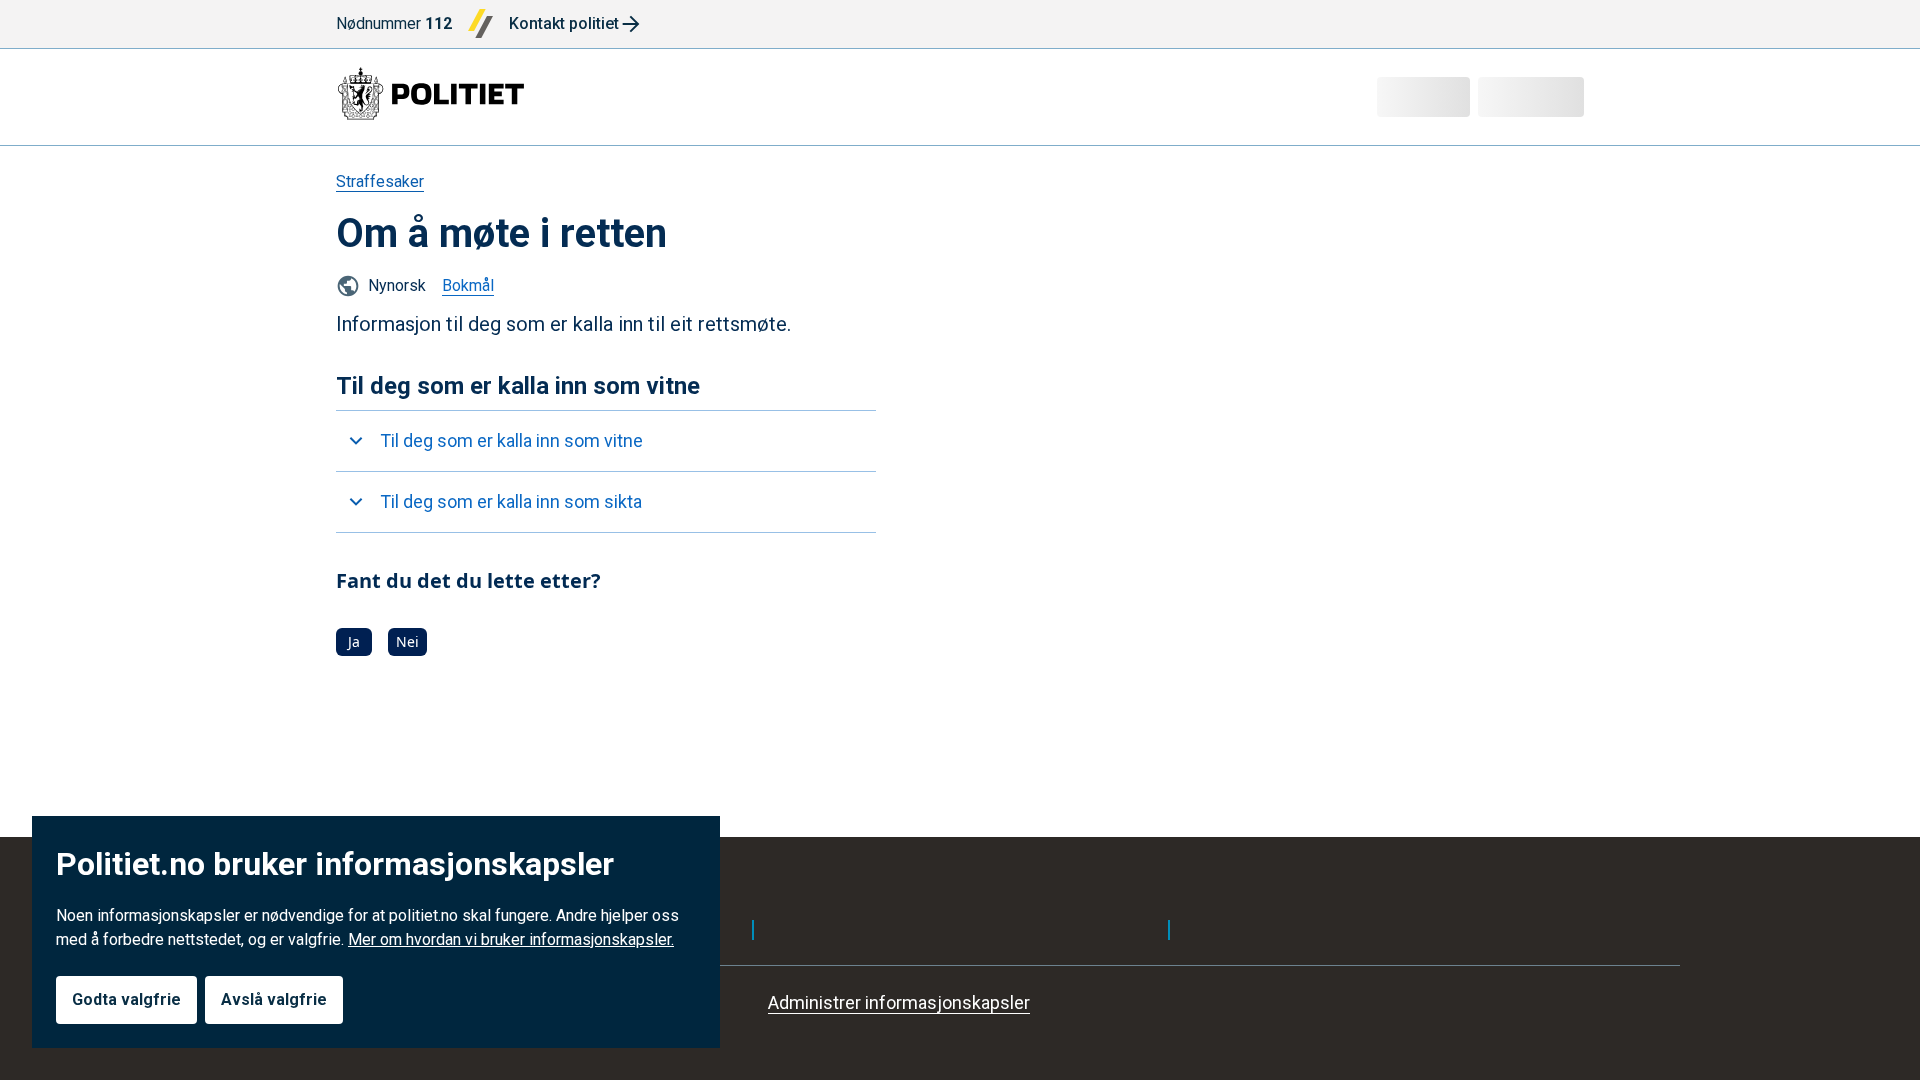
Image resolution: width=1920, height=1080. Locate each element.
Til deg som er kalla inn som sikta (511, 501)
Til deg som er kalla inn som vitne (511, 440)
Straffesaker (380, 181)
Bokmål (468, 285)
